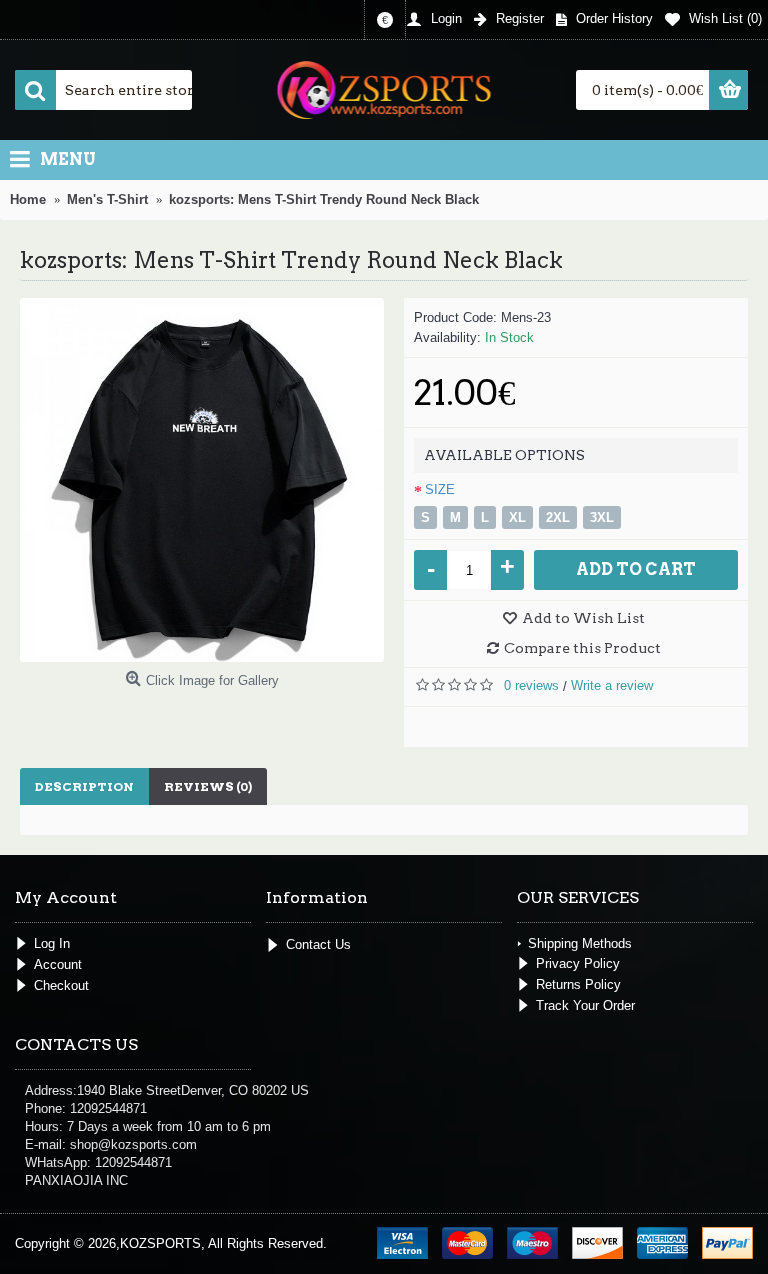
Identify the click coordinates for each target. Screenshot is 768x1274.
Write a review (612, 685)
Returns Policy (578, 984)
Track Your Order (585, 1005)
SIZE (440, 489)
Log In (52, 943)
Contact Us (318, 943)
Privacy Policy (578, 963)
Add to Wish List (583, 618)
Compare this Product (582, 648)
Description (84, 786)
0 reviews (531, 685)
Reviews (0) (208, 786)
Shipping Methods (580, 943)
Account (58, 964)
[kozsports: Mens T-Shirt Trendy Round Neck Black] (202, 480)
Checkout (61, 985)
